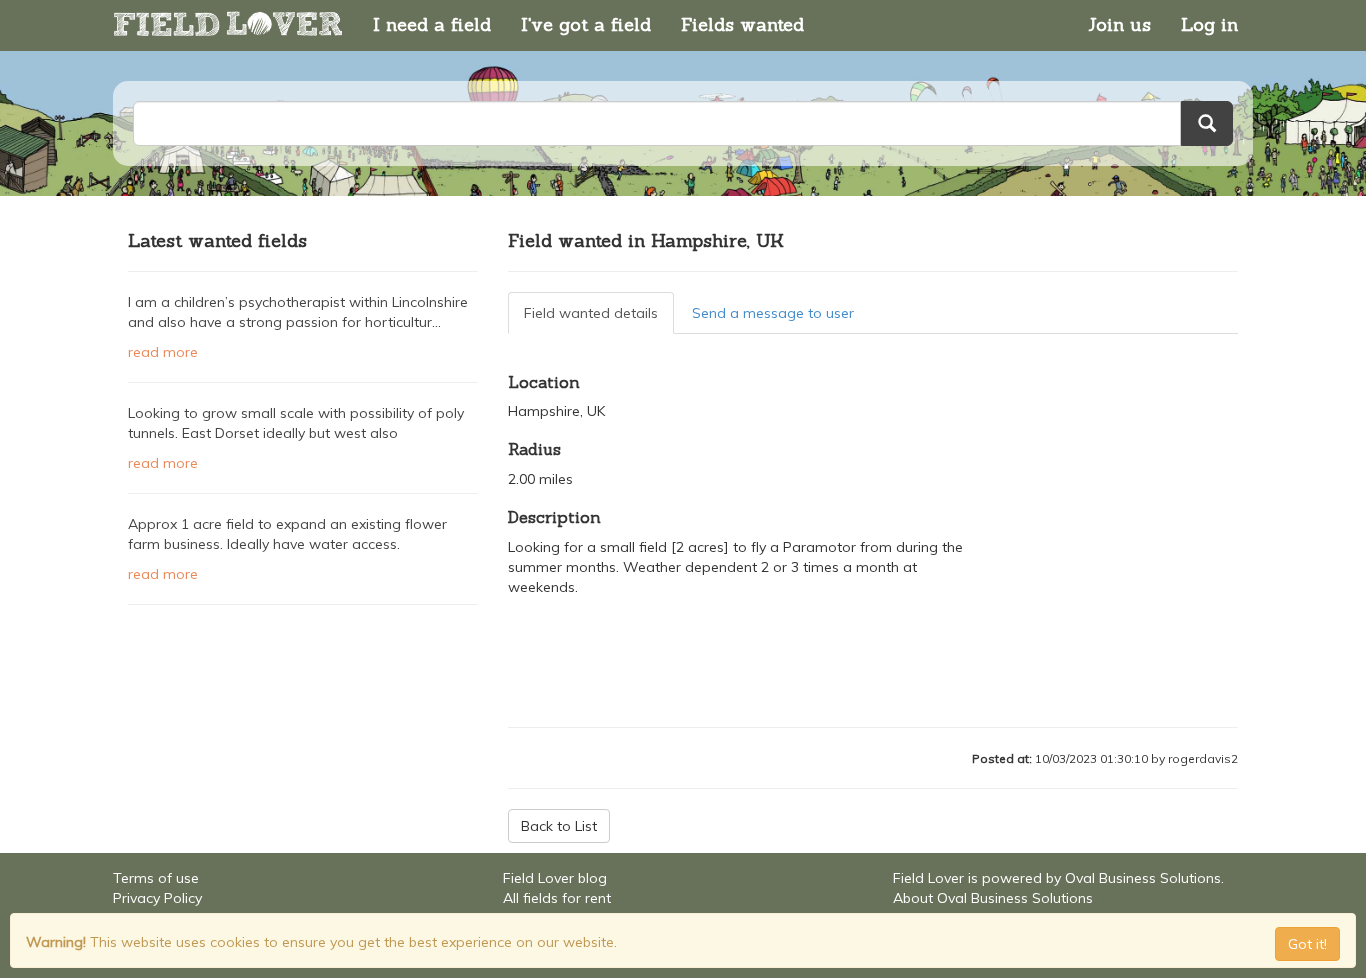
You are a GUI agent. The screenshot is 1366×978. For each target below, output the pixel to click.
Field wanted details (591, 313)
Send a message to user (773, 313)
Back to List (559, 826)
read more (163, 352)
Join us (1119, 24)
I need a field (432, 24)
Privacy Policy (157, 898)
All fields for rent (557, 898)
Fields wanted (742, 24)
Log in (1209, 24)
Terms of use (156, 878)
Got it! (1307, 944)
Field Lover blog (555, 878)
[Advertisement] (303, 675)
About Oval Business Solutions (993, 898)
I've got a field (586, 24)
